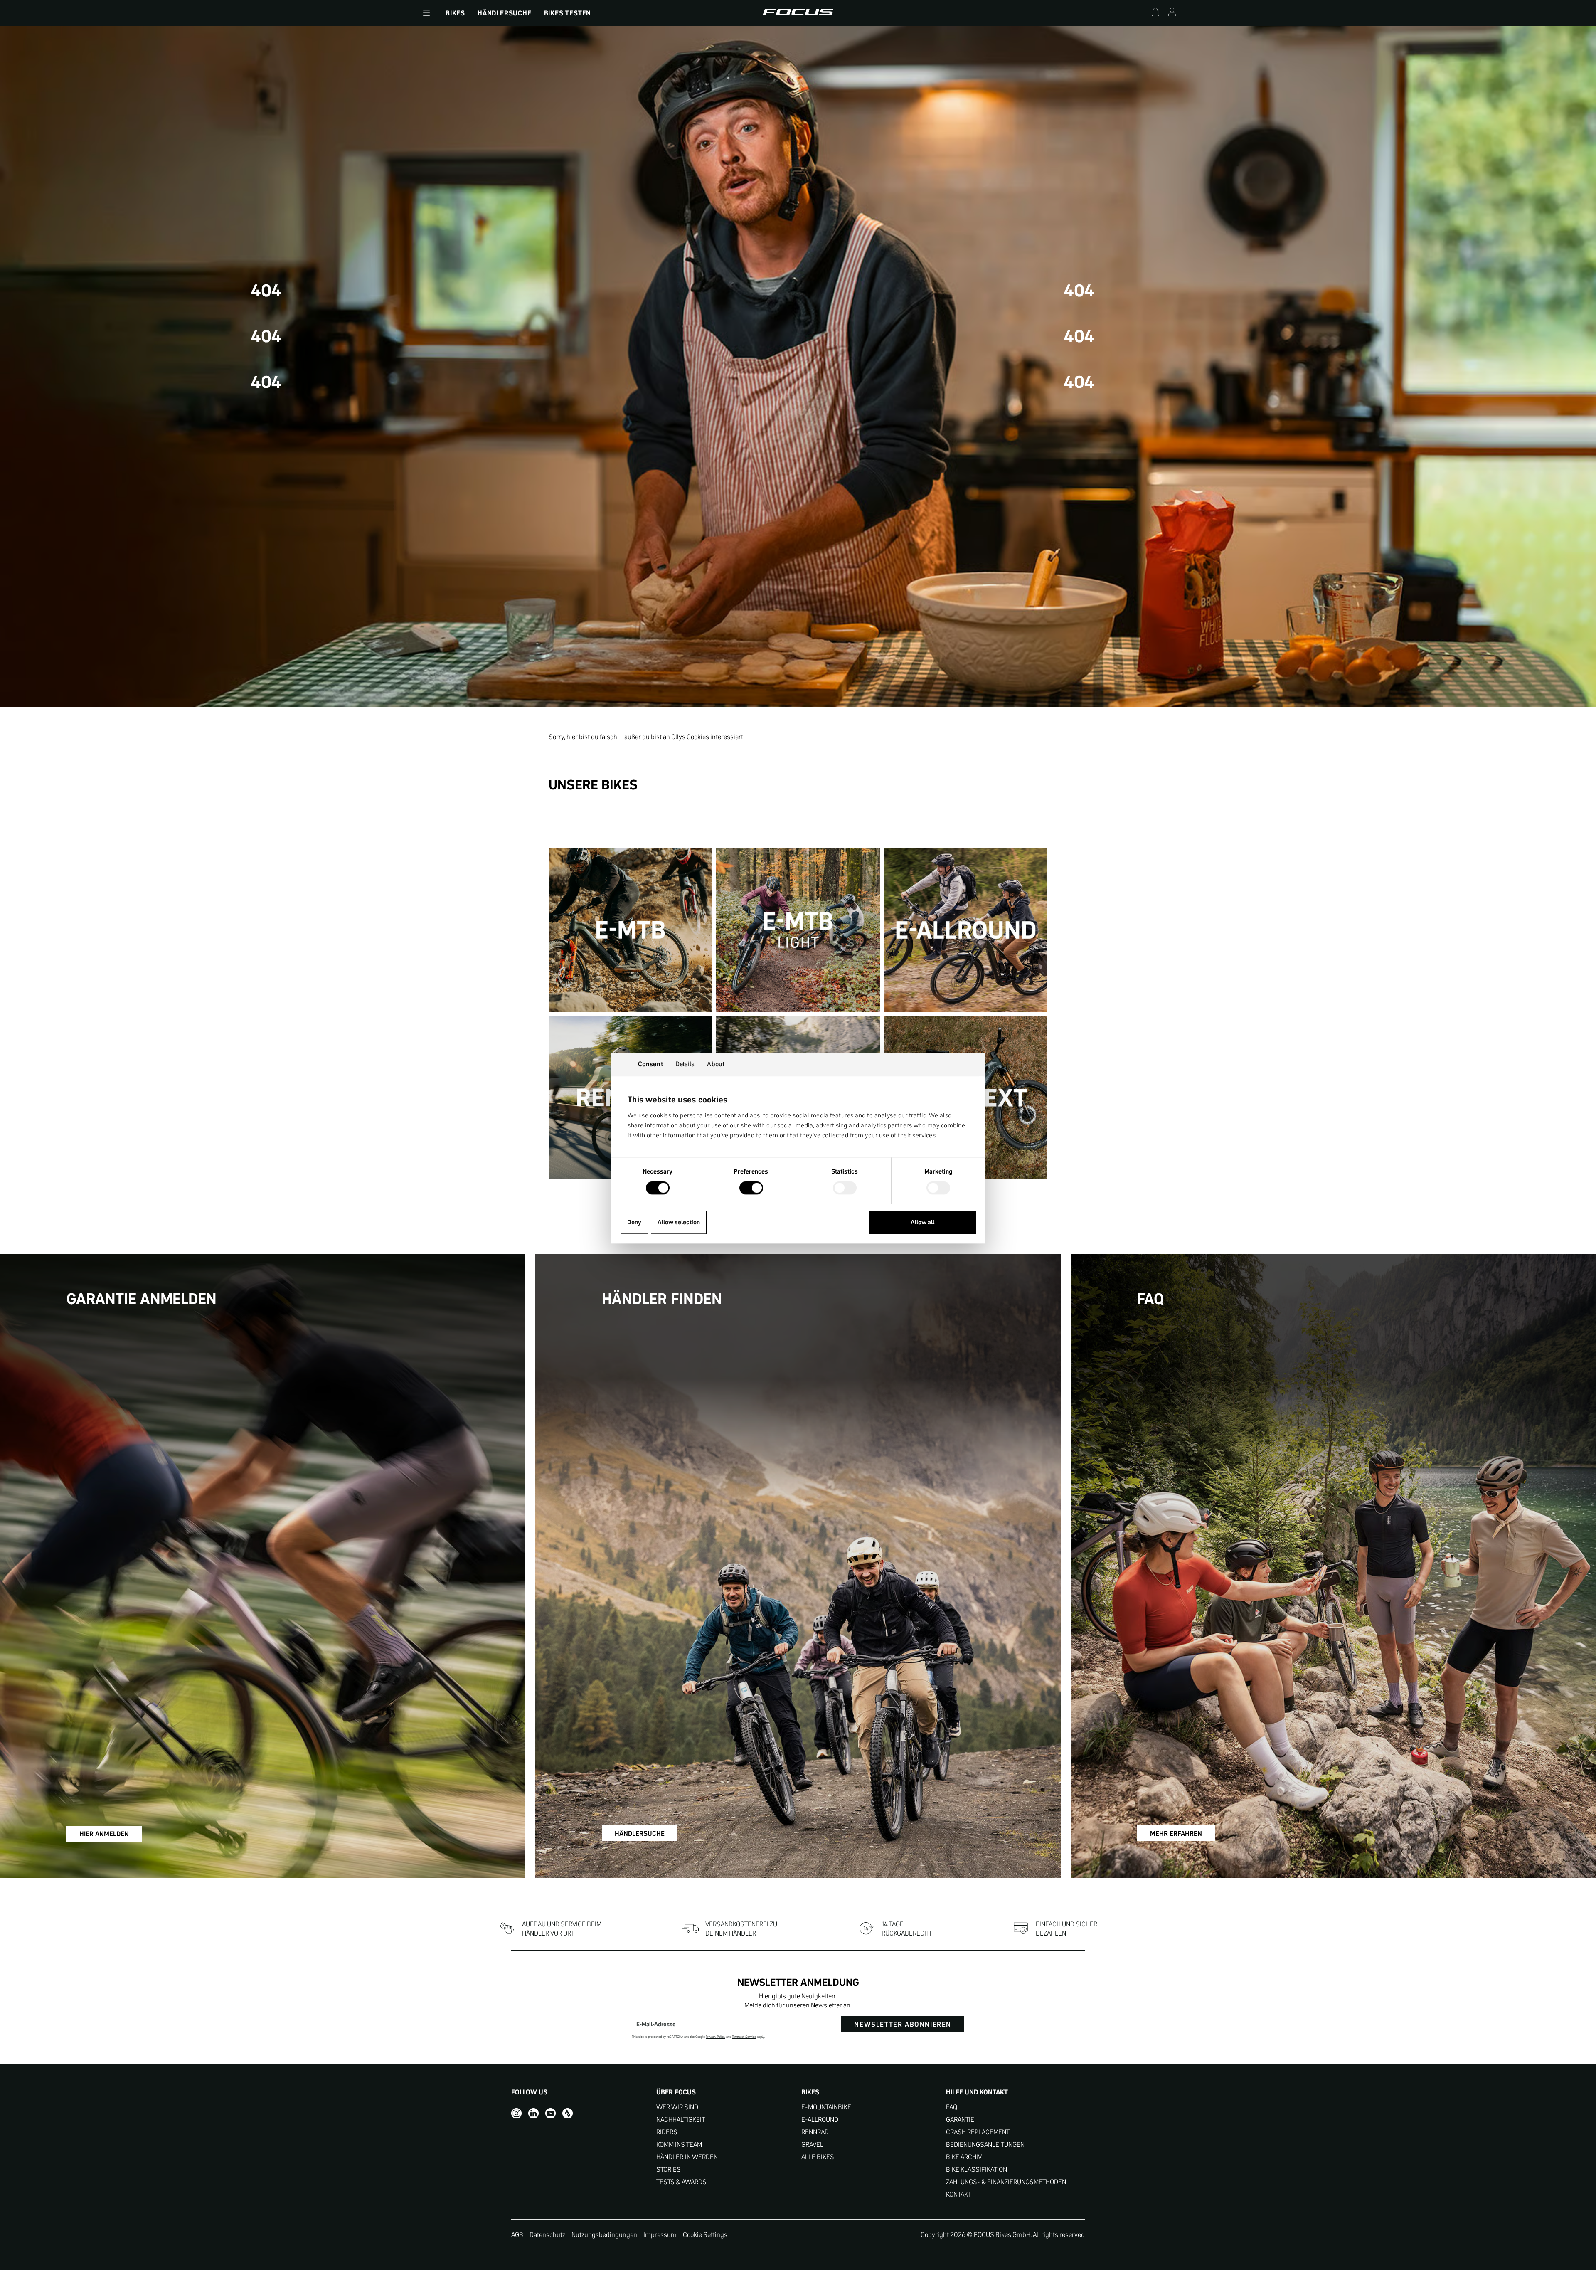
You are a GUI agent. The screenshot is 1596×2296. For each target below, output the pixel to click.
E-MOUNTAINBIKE (826, 2107)
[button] (426, 13)
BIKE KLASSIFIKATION (977, 2169)
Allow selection (679, 1222)
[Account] (1172, 13)
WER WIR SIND (677, 2107)
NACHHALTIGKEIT (681, 2120)
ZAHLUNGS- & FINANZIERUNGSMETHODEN (1006, 2182)
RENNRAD (815, 2132)
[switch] (751, 1189)
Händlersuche (505, 13)
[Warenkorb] (1155, 13)
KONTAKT (959, 2194)
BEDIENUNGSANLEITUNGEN (985, 2144)
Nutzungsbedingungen (604, 2234)
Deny (634, 1222)
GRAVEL (812, 2144)
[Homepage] (798, 13)
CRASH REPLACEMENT (978, 2132)
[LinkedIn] (533, 2113)
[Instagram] (516, 2113)
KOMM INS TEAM (679, 2144)
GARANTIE (960, 2120)
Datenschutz (547, 2234)
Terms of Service (744, 2037)
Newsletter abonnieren (903, 2024)
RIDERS (667, 2132)
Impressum (660, 2234)
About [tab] (716, 1064)
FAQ (952, 2107)
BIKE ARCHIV (964, 2157)
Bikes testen (568, 13)
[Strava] (568, 2113)
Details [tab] (685, 1064)
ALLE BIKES (818, 2157)
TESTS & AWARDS (681, 2182)
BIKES (455, 13)
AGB (517, 2234)
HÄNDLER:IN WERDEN (687, 2157)
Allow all (922, 1222)
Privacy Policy (715, 2037)
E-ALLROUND (820, 2120)
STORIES (669, 2169)
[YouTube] (550, 2113)
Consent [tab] (650, 1064)
